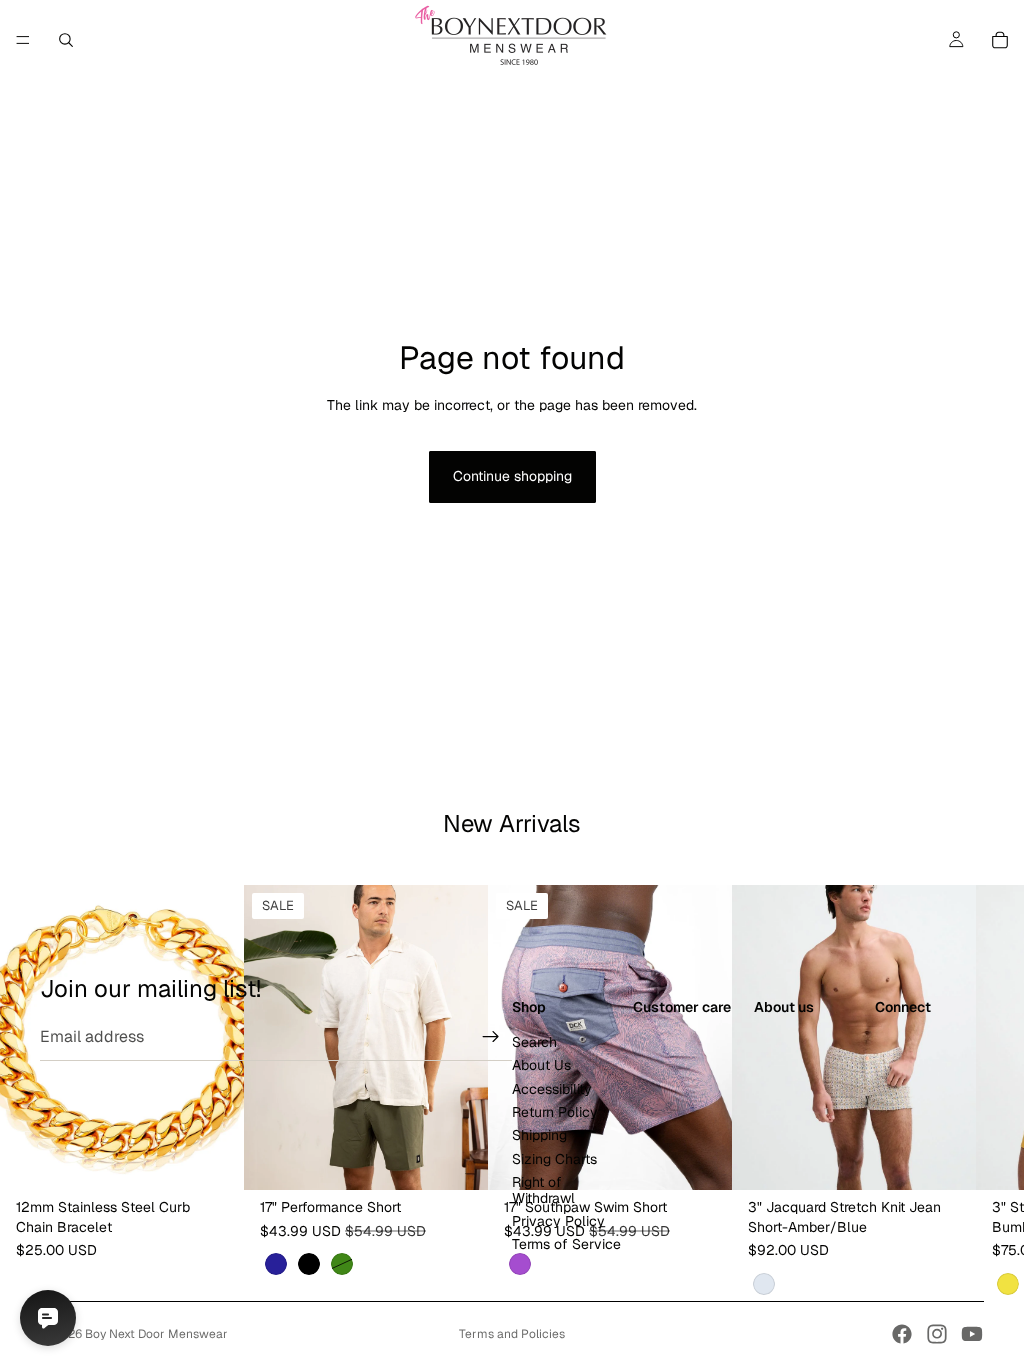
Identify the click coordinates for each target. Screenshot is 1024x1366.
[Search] (66, 40)
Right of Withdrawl (543, 1189)
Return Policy (555, 1112)
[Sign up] (491, 1037)
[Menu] (23, 40)
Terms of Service (566, 1245)
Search (534, 1042)
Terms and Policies (512, 1334)
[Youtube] (972, 1334)
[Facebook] (902, 1334)
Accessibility (552, 1089)
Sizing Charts (554, 1159)
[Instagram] (937, 1334)
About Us (541, 1065)
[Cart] (1000, 40)
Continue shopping (512, 476)
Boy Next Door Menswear (156, 1334)
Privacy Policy (558, 1221)
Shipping (539, 1136)
